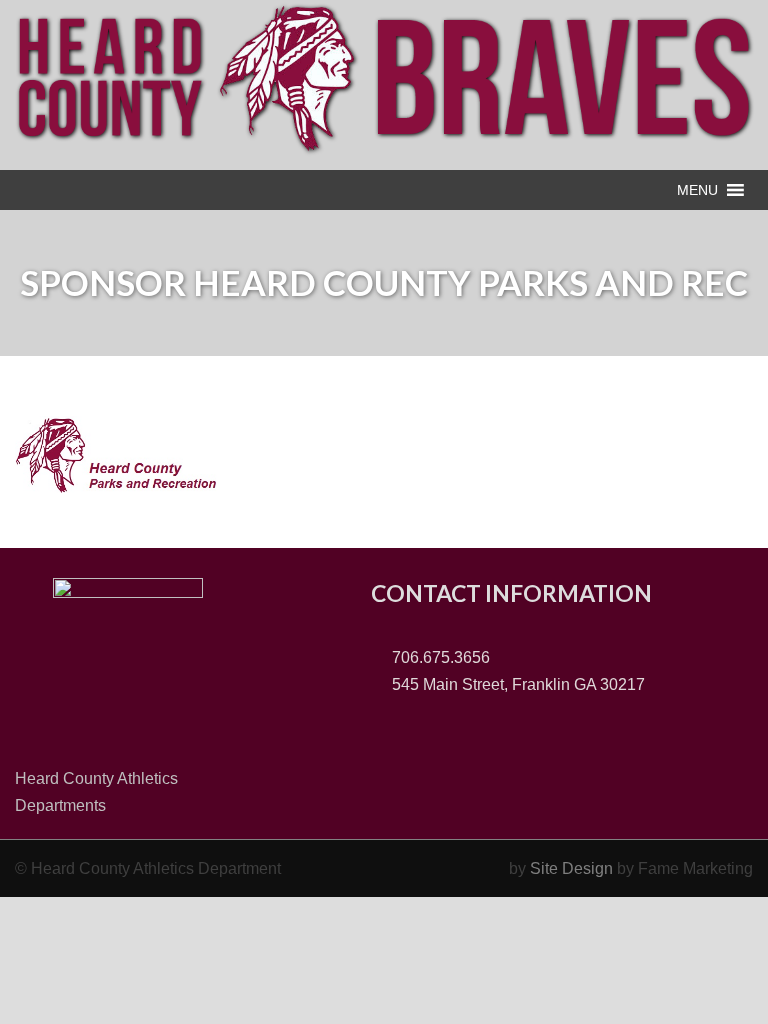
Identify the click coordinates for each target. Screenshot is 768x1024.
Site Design (571, 868)
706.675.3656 (439, 657)
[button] (697, 190)
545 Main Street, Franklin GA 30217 (516, 684)
